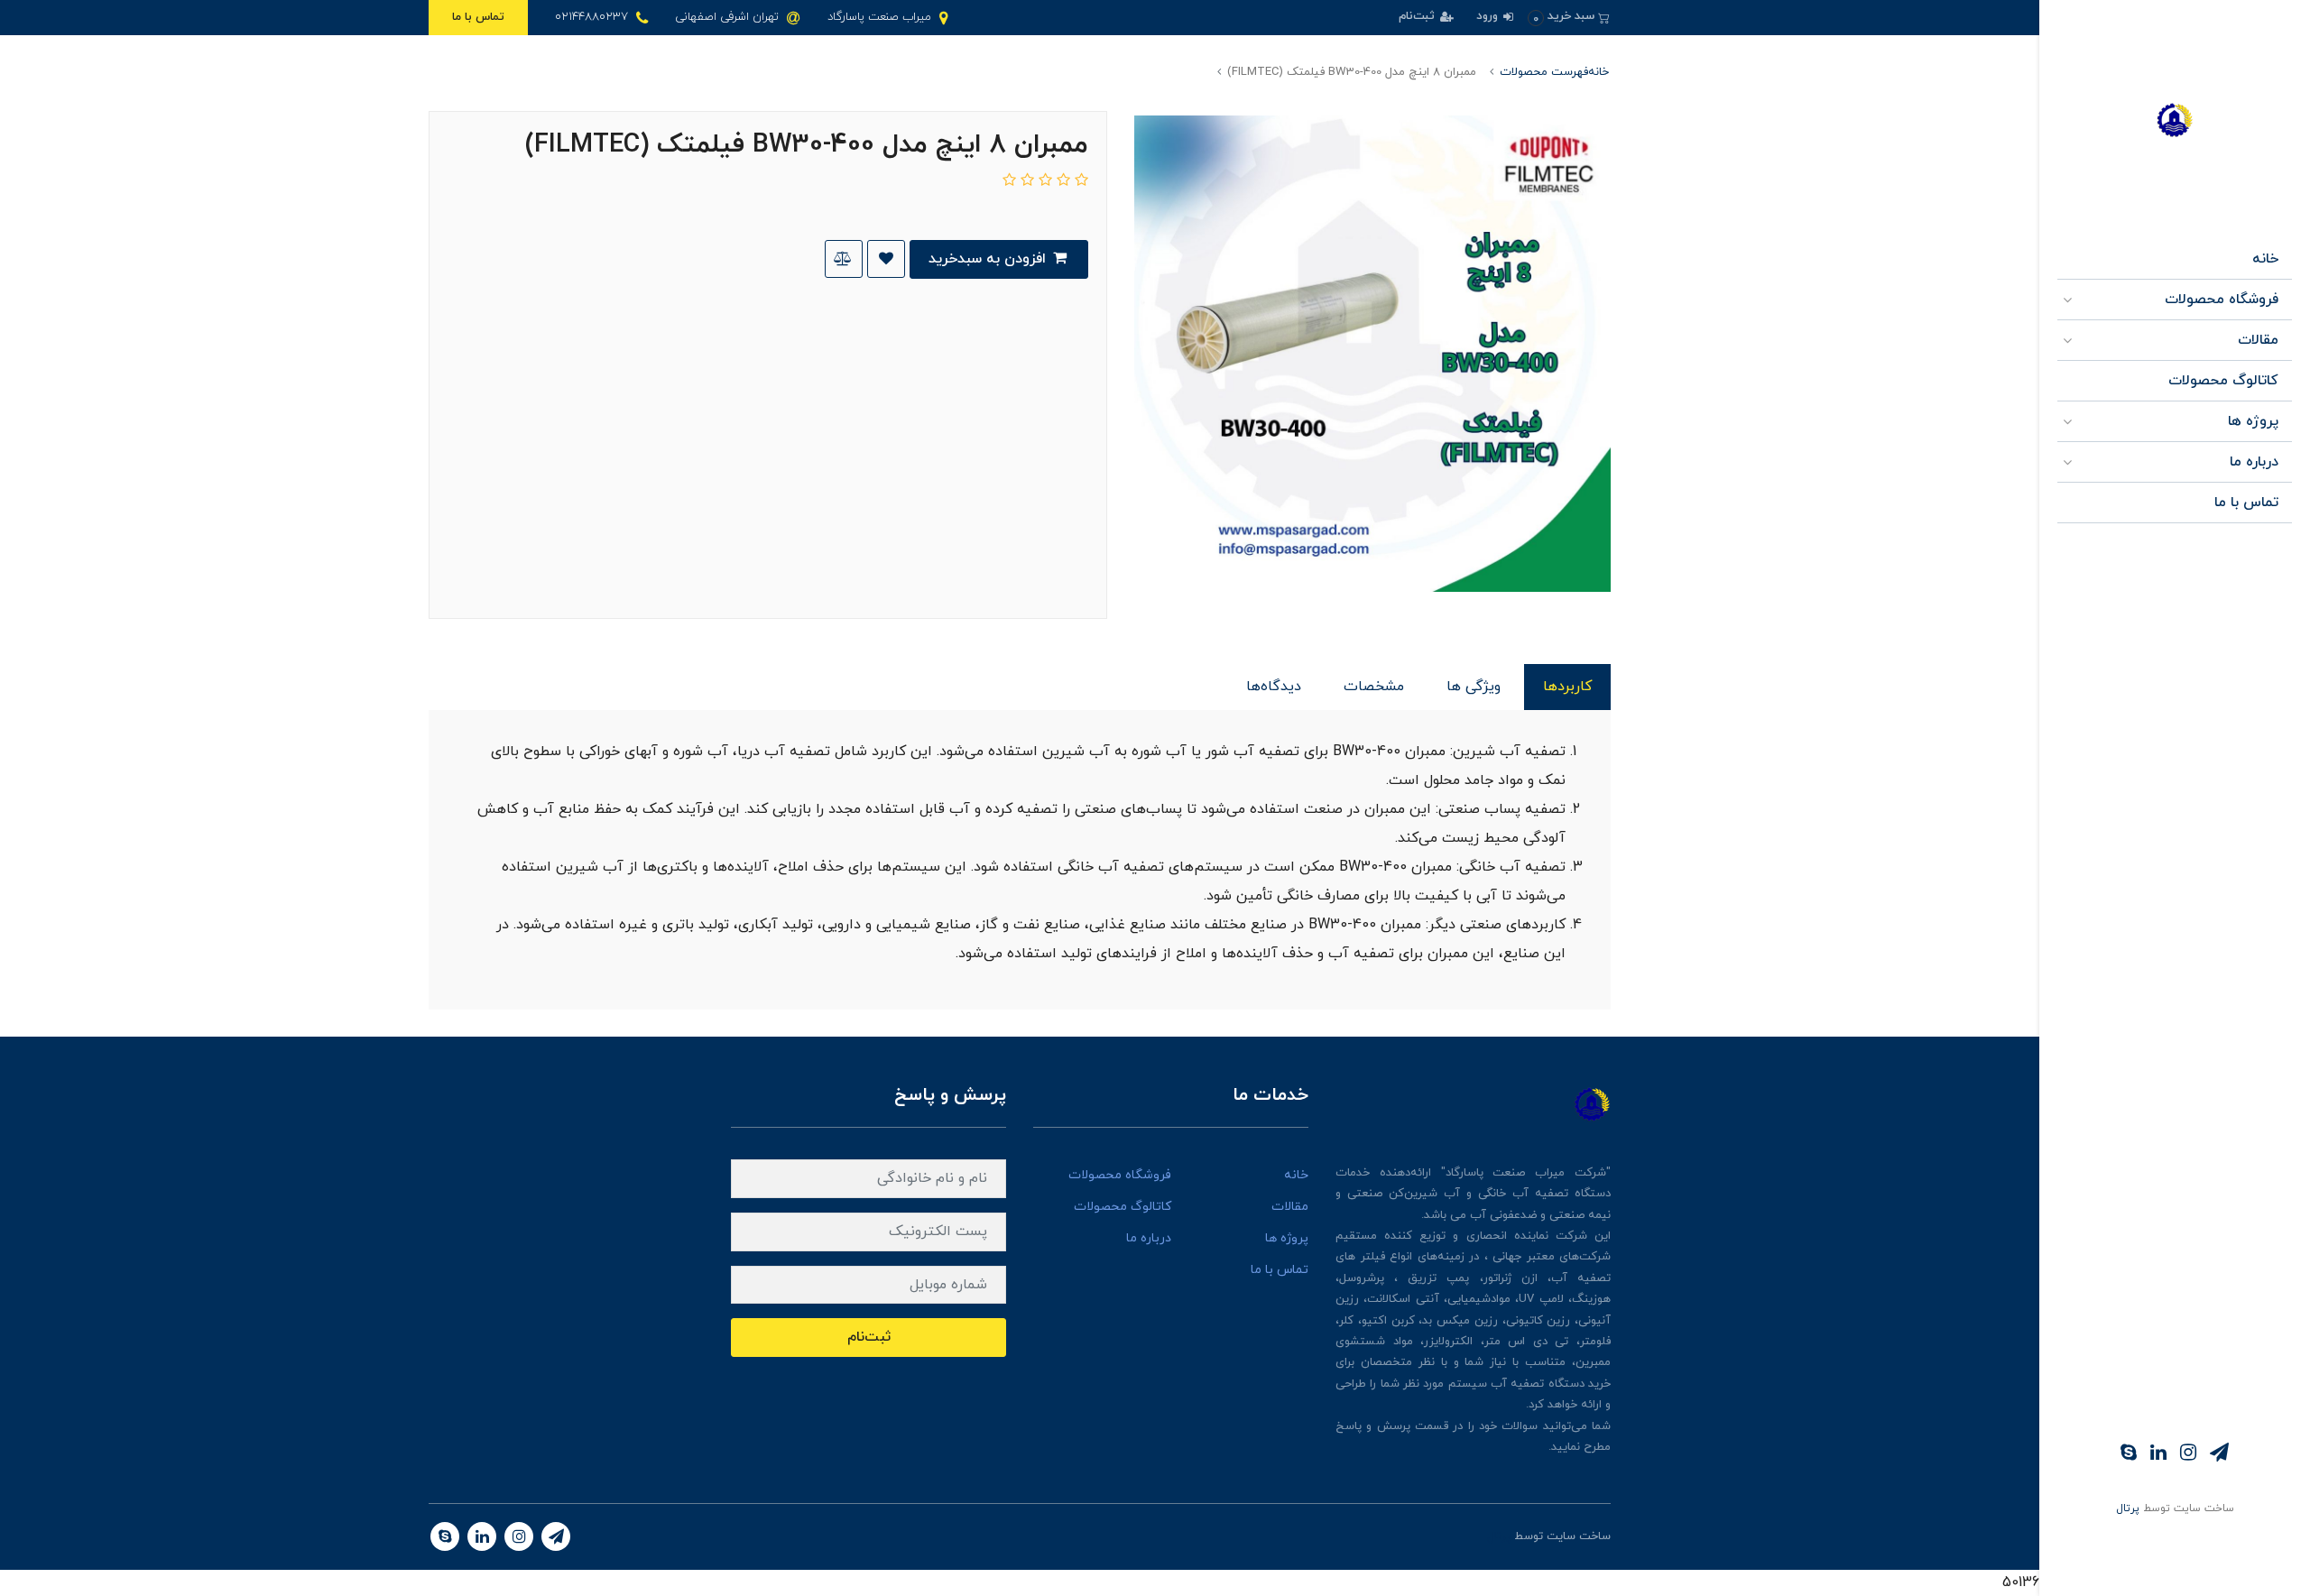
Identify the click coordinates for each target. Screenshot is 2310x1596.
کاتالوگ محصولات (2223, 381)
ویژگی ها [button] (1474, 687)
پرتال (2128, 1508)
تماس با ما (478, 17)
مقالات (2258, 340)
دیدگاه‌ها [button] (1274, 687)
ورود (1489, 16)
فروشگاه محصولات (2222, 300)
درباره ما (2254, 462)
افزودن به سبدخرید (989, 259)
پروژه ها (2253, 421)
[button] (1569, 17)
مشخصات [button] (1374, 687)
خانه (2265, 259)
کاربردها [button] (1567, 687)
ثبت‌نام (1418, 16)
